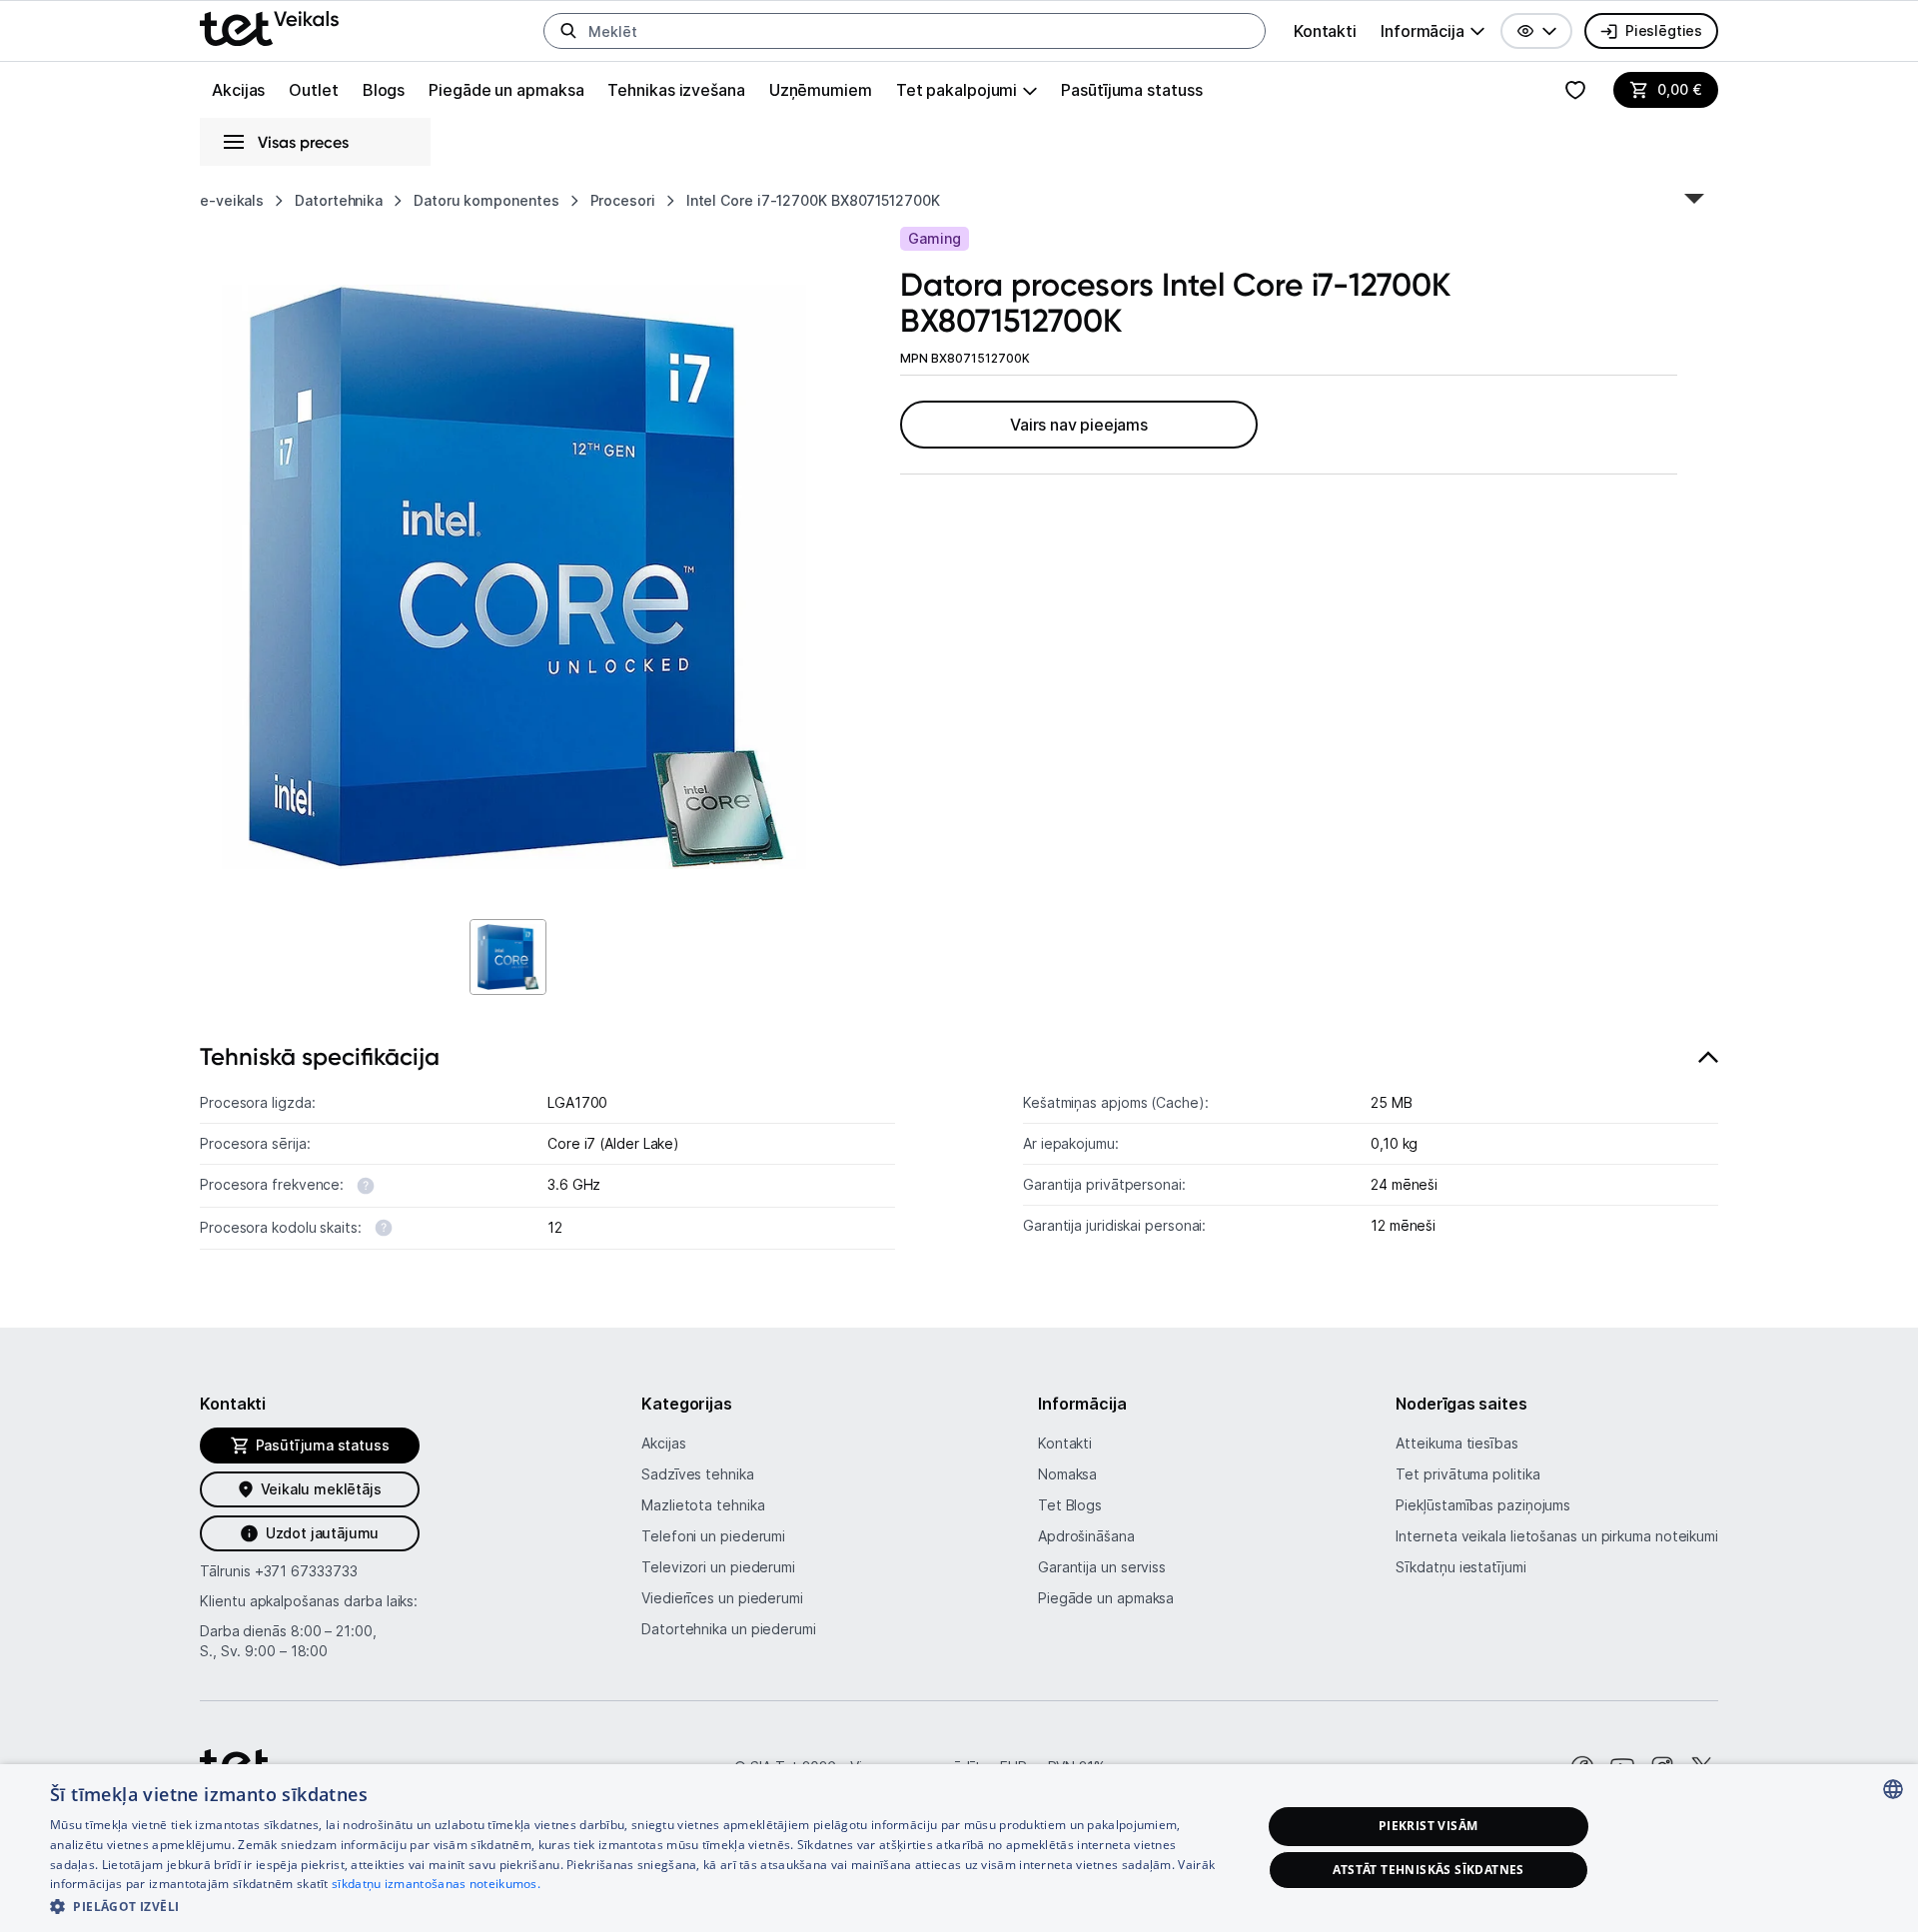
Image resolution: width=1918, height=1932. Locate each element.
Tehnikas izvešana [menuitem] (676, 90)
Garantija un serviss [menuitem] (1102, 1567)
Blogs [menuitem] (384, 90)
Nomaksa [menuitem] (1067, 1474)
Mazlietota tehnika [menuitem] (703, 1505)
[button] (1536, 31)
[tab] (959, 1152)
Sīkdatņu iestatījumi (1460, 1567)
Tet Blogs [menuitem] (1070, 1505)
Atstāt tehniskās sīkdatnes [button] (1429, 1870)
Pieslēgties (1664, 30)
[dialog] (959, 1848)
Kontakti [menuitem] (1325, 31)
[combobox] (1893, 1789)
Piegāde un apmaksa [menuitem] (506, 90)
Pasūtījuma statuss (1131, 90)
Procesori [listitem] (623, 200)
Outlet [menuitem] (313, 90)
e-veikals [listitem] (232, 200)
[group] (1433, 31)
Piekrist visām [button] (1429, 1826)
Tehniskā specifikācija (320, 1056)
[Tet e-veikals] (269, 28)
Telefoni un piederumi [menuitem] (713, 1536)
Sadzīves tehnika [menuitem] (698, 1474)
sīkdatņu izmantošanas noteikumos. (436, 1884)
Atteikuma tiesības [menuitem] (1456, 1443)
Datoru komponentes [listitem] (486, 200)
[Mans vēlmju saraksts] (1575, 90)
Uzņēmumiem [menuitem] (821, 90)
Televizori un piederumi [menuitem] (718, 1567)
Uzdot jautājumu (322, 1533)
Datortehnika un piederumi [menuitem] (729, 1629)
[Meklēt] (568, 31)
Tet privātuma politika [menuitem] (1467, 1474)
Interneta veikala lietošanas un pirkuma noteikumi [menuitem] (1557, 1536)
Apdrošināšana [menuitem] (1086, 1536)
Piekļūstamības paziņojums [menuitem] (1483, 1505)
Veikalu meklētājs (321, 1489)
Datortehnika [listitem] (339, 200)
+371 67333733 (306, 1571)
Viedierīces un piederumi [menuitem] (722, 1598)
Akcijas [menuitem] (238, 90)
